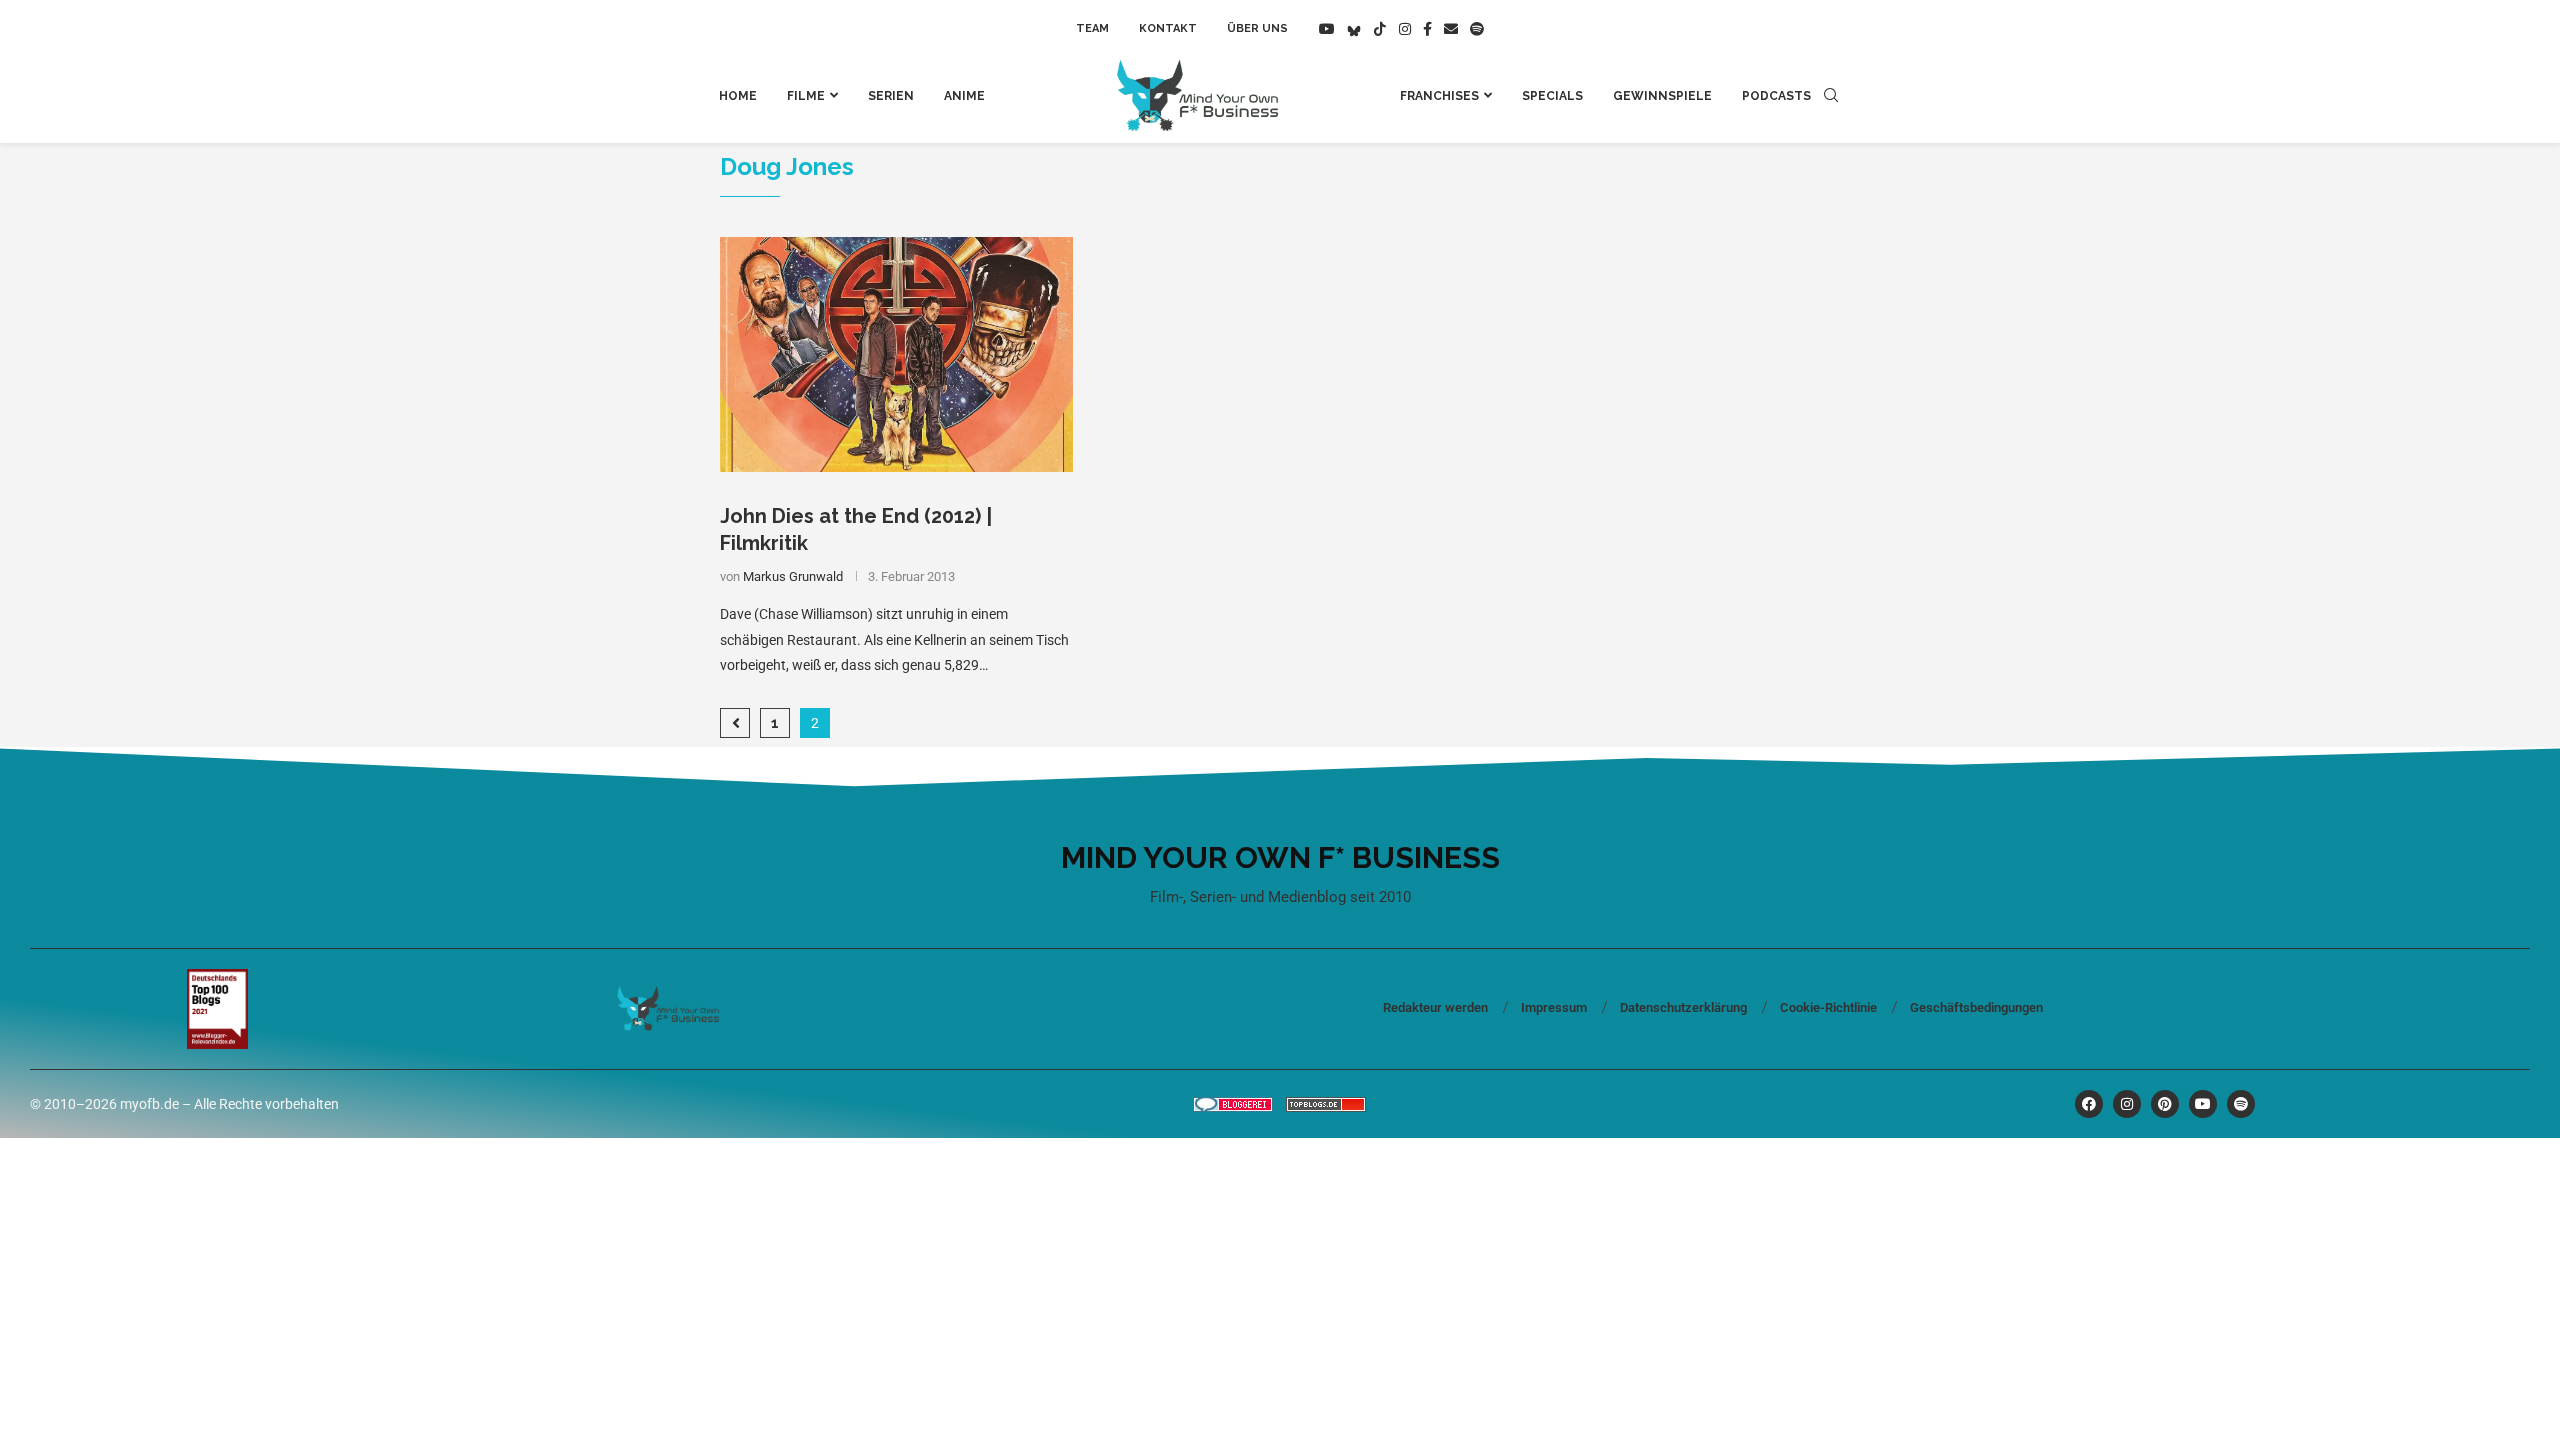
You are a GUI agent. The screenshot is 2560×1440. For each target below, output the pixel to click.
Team (1092, 28)
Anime (964, 96)
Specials (1552, 96)
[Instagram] (1405, 29)
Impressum (1554, 1007)
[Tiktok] (1380, 29)
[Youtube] (1327, 29)
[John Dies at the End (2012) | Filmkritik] (896, 355)
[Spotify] (1477, 29)
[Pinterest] (2165, 1104)
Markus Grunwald (793, 576)
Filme (806, 96)
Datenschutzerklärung (1683, 1007)
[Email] (1451, 29)
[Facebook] (1427, 29)
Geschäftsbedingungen (1976, 1007)
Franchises (1439, 96)
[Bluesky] (1354, 29)
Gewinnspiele (1662, 96)
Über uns (1257, 28)
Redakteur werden (1435, 1007)
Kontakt (1168, 28)
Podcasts (1776, 96)
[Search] (1831, 96)
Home (738, 96)
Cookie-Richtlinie (1828, 1007)
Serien (891, 96)
